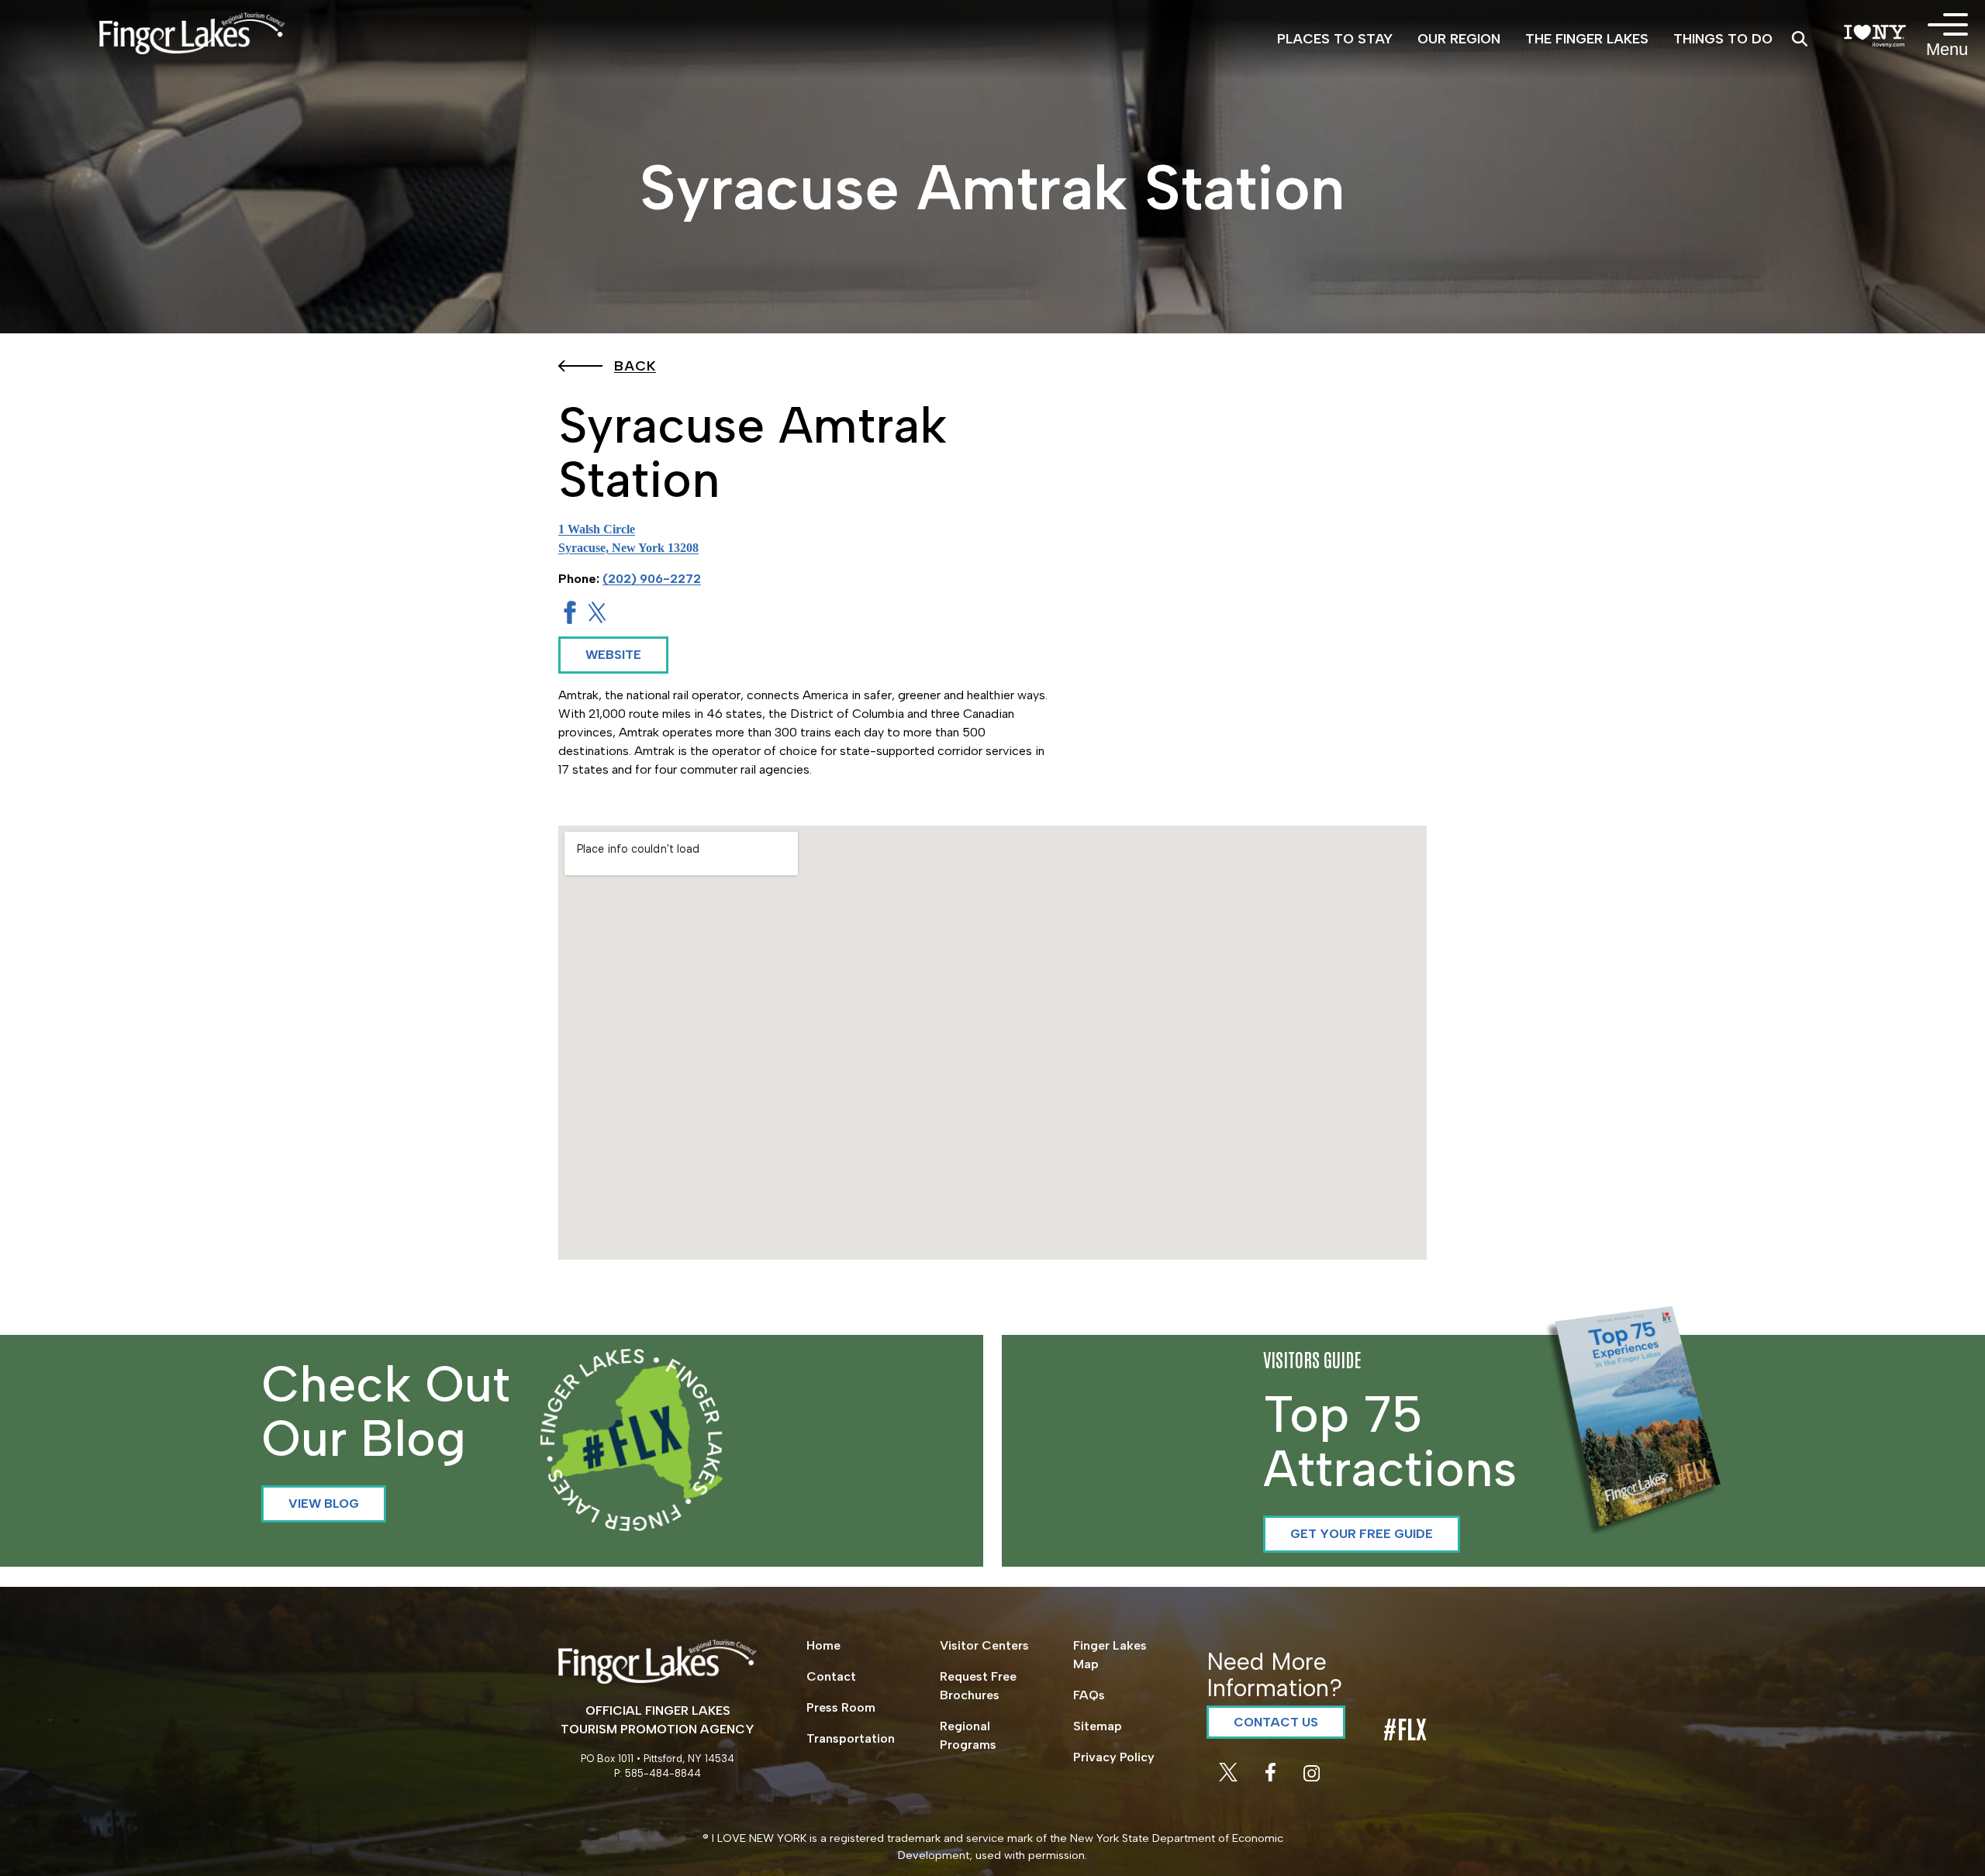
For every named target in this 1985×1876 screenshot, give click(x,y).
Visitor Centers (984, 1645)
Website (613, 655)
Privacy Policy (1114, 1757)
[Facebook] (1272, 1777)
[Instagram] (1312, 1777)
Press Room (841, 1707)
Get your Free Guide (1362, 1534)
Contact (831, 1676)
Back (635, 366)
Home (823, 1645)
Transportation (851, 1738)
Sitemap (1098, 1726)
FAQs (1089, 1695)
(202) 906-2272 (652, 579)
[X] (1230, 1777)
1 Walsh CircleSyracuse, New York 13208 (628, 538)
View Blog (324, 1504)
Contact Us (1276, 1722)
